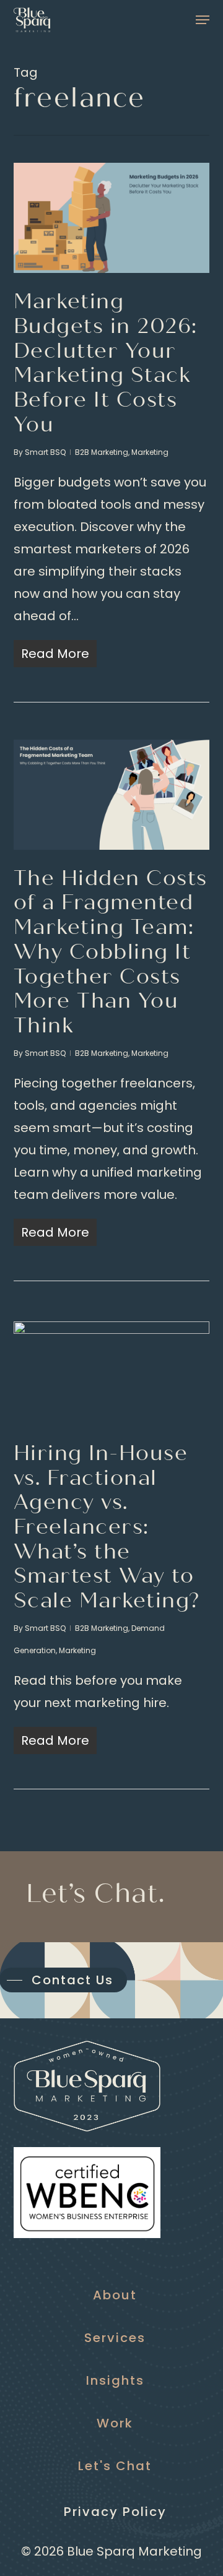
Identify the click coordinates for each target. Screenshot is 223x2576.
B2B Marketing (102, 452)
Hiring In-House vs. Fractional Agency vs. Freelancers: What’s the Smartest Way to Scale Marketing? (107, 1527)
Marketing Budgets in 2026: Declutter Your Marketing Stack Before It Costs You (106, 363)
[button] (203, 20)
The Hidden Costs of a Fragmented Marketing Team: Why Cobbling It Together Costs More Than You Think (111, 952)
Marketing (150, 452)
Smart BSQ (45, 452)
